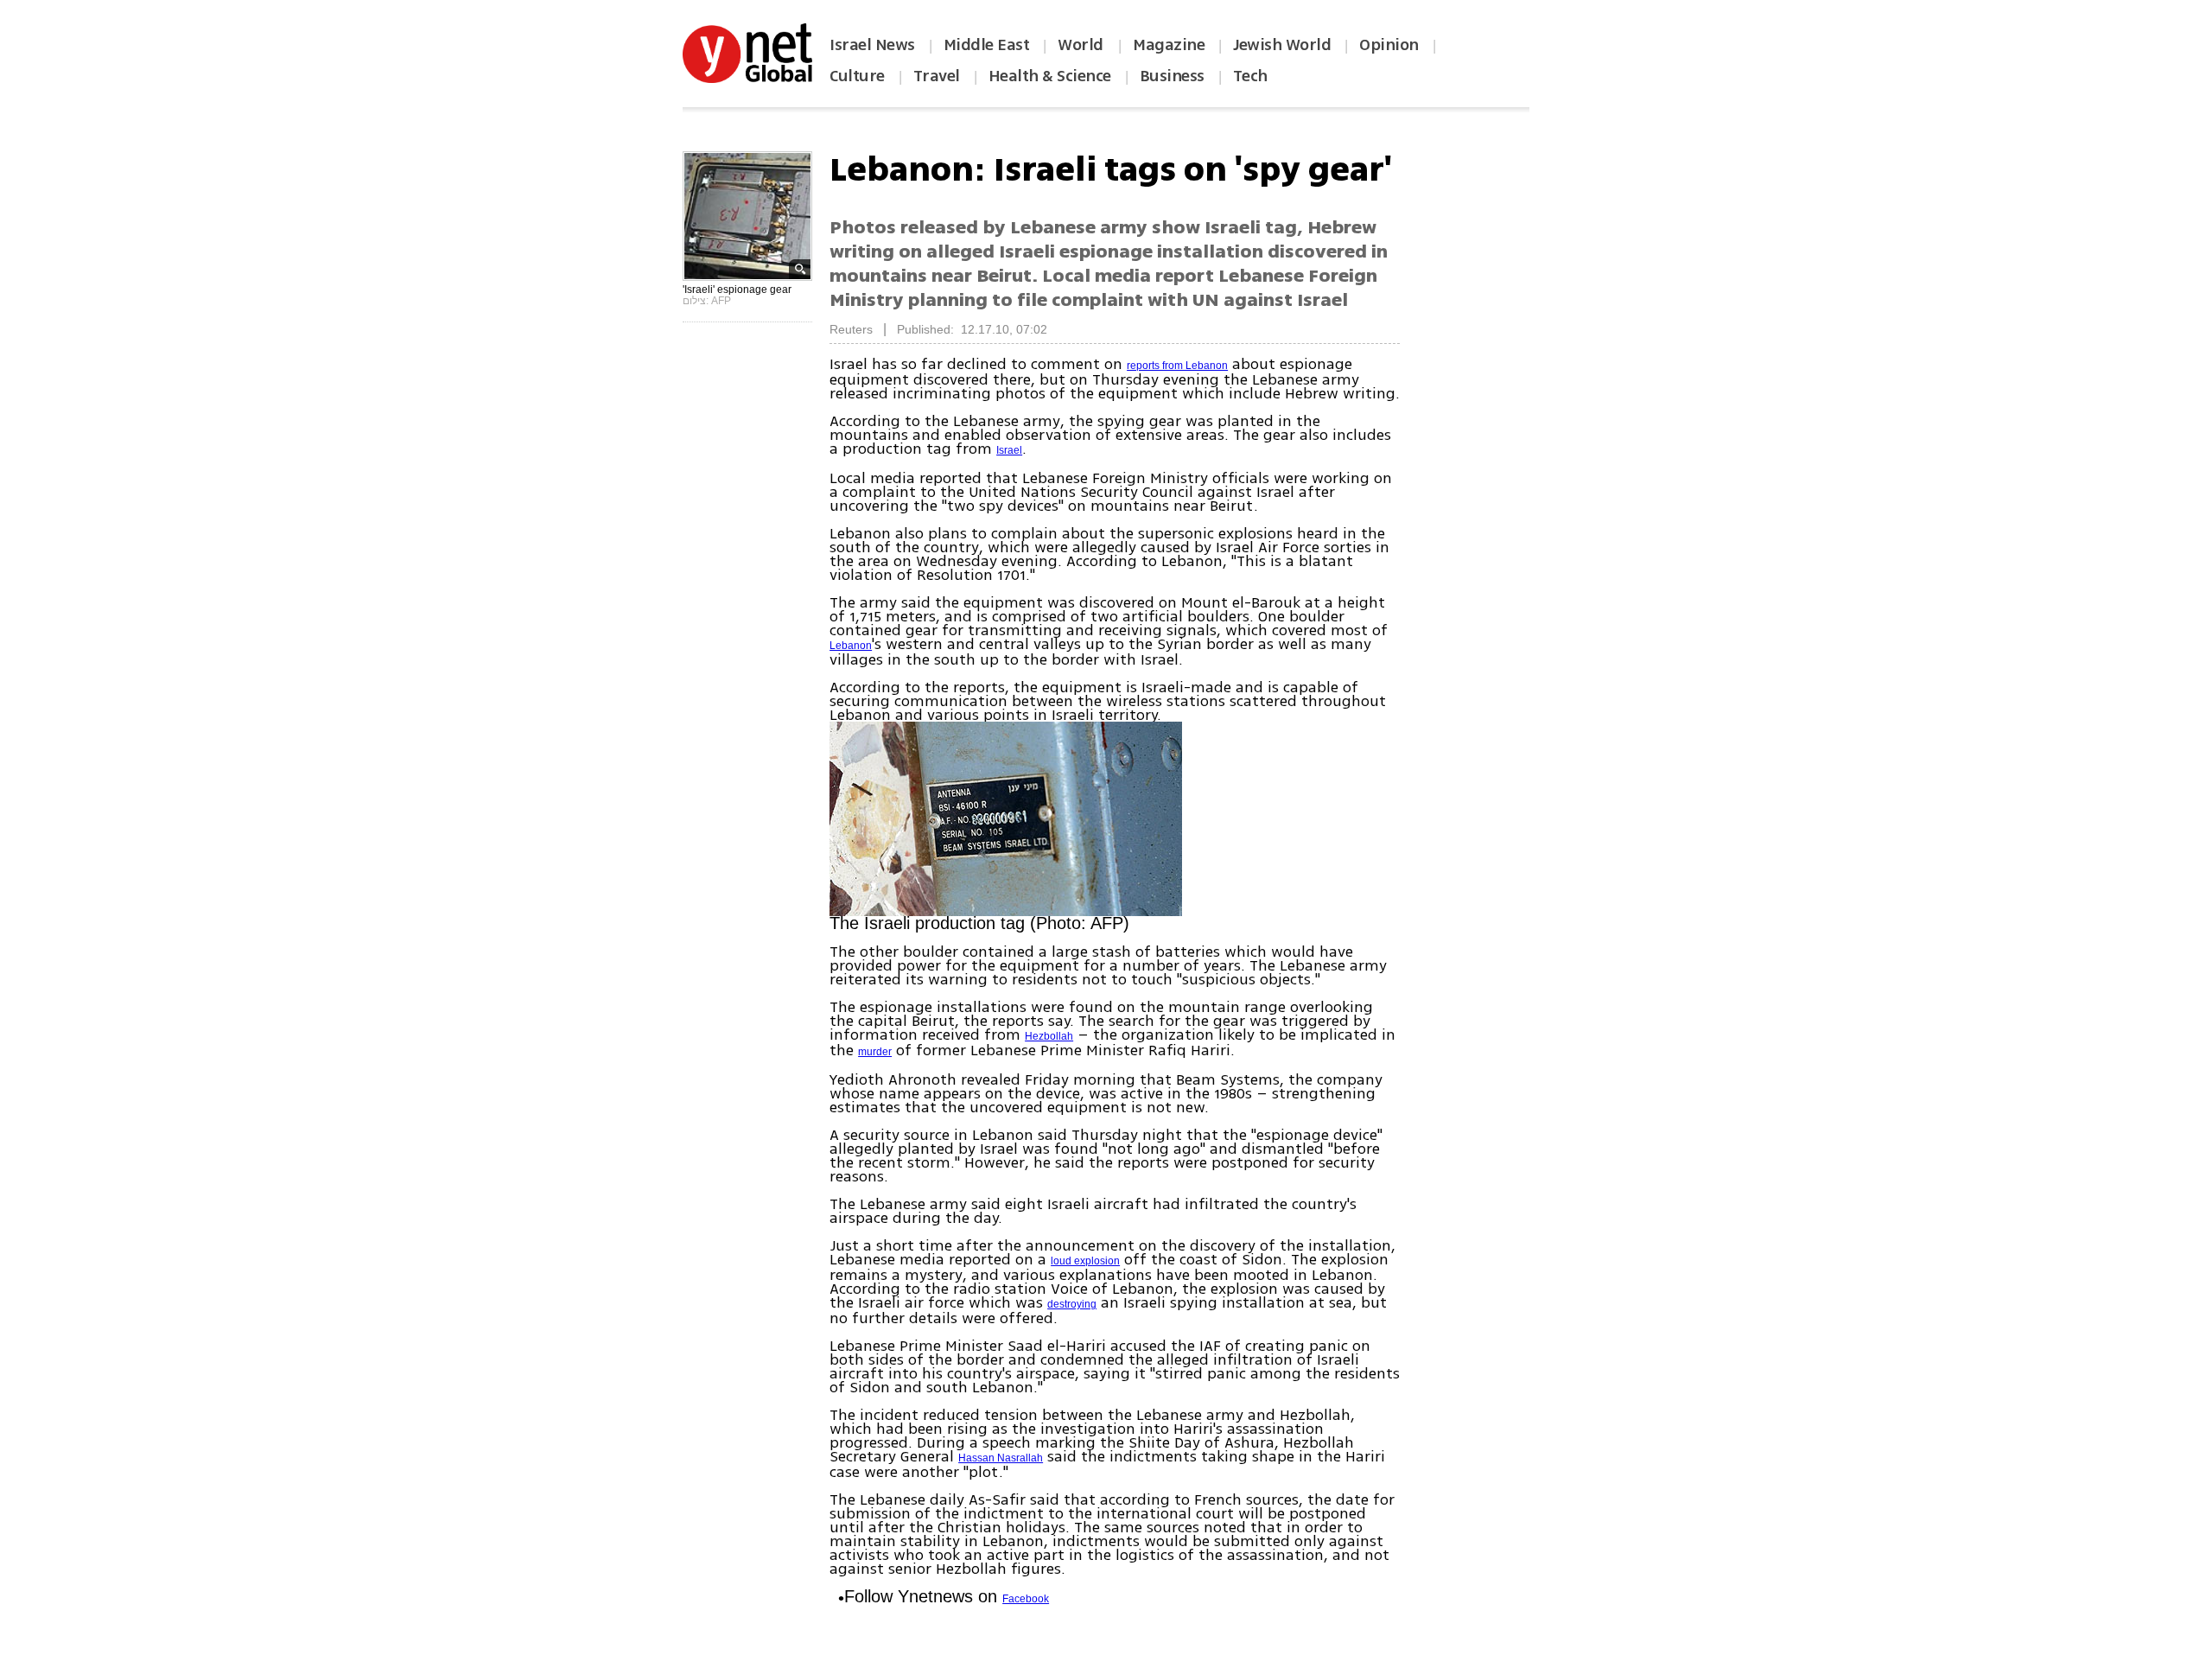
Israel (1009, 450)
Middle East (987, 45)
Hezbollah (1049, 1036)
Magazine (1169, 45)
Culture (857, 76)
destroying (1072, 1304)
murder (875, 1052)
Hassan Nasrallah (1001, 1458)
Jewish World (1282, 45)
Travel (937, 76)
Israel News (872, 45)
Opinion (1389, 45)
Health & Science (1050, 76)
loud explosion (1085, 1261)
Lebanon (851, 646)
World (1082, 45)
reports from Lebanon (1177, 366)
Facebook (1026, 1599)
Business (1172, 76)
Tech (1250, 76)
